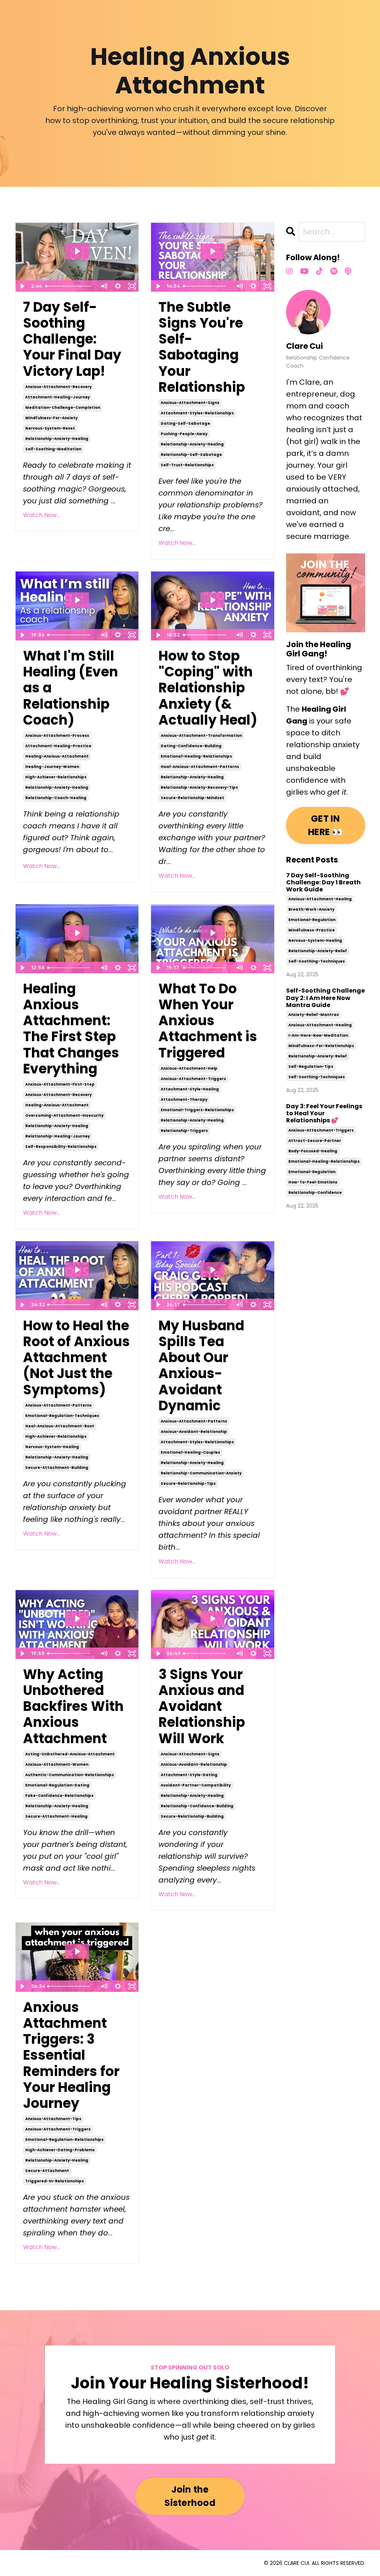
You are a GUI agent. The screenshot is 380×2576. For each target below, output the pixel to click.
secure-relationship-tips (188, 1484)
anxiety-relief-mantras (314, 1015)
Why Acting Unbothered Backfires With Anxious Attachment (73, 1706)
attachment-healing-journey (58, 397)
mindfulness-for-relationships (321, 1046)
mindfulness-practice (312, 930)
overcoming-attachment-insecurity (64, 1115)
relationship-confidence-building (197, 1806)
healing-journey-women (52, 767)
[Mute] (104, 286)
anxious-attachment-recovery (58, 387)
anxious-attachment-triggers (193, 1079)
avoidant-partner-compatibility (196, 1785)
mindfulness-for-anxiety (51, 418)
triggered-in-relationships (55, 2181)
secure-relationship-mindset (192, 798)
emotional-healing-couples (190, 1452)
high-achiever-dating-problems (60, 2150)
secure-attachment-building (57, 1468)
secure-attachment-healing (56, 1816)
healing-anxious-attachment (57, 756)
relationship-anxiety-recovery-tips (199, 787)
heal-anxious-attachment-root (60, 1426)
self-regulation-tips (311, 1067)
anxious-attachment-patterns (58, 1405)
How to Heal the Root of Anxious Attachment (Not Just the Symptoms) (76, 1358)
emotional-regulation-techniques (62, 1416)
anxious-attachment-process (57, 736)
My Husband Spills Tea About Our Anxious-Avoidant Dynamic (201, 1366)
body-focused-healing (313, 1151)
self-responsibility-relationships (61, 1147)
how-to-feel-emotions (313, 1182)
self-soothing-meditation (53, 449)
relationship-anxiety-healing (57, 439)
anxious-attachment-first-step (60, 1084)
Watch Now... (42, 515)
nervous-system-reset (50, 428)
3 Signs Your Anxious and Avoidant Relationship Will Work (202, 1706)
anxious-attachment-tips (53, 2119)
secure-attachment (47, 2171)
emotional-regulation (312, 920)
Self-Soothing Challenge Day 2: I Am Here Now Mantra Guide (325, 998)
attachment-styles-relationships (197, 413)
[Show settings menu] (118, 286)
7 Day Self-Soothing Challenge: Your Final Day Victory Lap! (72, 339)
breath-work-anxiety (311, 909)
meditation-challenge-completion (63, 408)
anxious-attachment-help (189, 1068)
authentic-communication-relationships (70, 1775)
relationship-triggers (184, 1131)
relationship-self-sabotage (191, 455)
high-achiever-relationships (56, 777)
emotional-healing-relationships (196, 756)
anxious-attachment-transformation (201, 736)
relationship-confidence (315, 1193)
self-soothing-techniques (317, 961)
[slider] (70, 286)
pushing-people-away (184, 434)
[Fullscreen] (132, 286)
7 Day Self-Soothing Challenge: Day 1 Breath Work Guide (323, 883)
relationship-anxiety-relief (318, 951)
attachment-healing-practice (58, 746)
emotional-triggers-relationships (197, 1110)
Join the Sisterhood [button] (190, 2496)
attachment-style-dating (189, 1775)
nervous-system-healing (52, 1447)
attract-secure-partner (315, 1141)
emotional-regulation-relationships (64, 2140)
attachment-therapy (184, 1100)
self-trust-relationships (187, 465)
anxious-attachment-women (57, 1764)
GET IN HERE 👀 (326, 825)
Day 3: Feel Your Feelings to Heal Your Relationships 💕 (324, 1113)
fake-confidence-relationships (59, 1796)
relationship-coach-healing (56, 798)
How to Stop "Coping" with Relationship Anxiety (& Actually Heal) (208, 688)
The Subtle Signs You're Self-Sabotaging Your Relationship (202, 347)
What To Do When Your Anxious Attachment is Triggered (208, 1021)
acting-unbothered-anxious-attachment (70, 1754)
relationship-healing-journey (58, 1136)
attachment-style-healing (190, 1089)
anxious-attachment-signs (190, 403)
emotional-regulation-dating (57, 1785)
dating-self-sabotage (185, 423)
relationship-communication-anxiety (201, 1473)
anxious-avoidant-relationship (194, 1432)
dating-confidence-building (191, 746)
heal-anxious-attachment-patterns (200, 767)
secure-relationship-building (192, 1816)
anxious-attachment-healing (320, 899)
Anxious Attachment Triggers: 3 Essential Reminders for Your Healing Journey (71, 2055)
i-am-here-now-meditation (318, 1035)
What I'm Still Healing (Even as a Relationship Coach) (71, 688)
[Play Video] (22, 286)
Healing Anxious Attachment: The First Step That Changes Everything (71, 1029)
